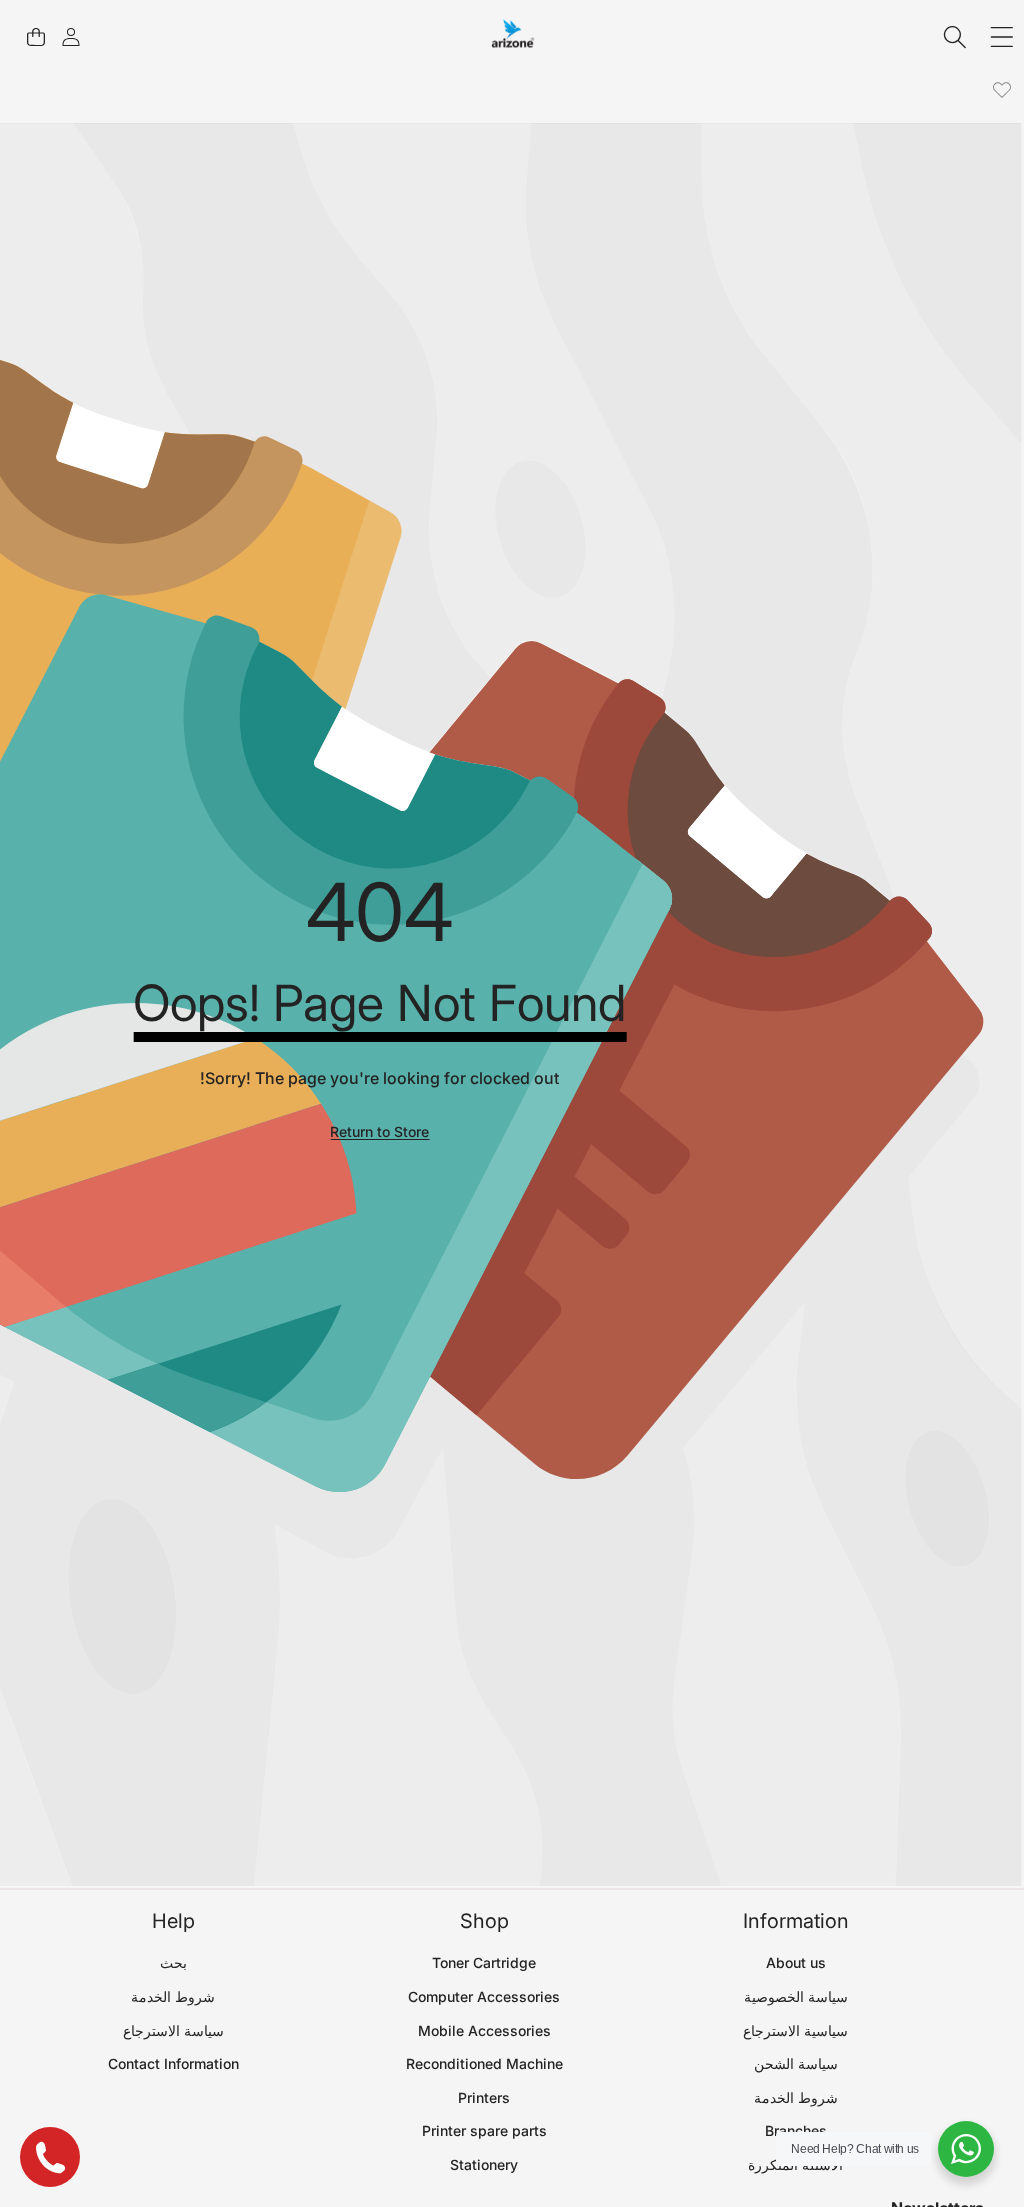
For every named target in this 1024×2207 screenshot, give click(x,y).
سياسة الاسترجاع (173, 2030)
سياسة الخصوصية (796, 1996)
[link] (1001, 90)
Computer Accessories (484, 1996)
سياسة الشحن (796, 2063)
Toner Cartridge (484, 1962)
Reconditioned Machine (484, 2063)
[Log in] (70, 37)
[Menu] (1001, 37)
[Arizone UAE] (513, 37)
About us (796, 1962)
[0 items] (35, 37)
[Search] (955, 37)
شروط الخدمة (796, 2097)
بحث (173, 1962)
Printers (484, 2097)
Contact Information (173, 2063)
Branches (796, 2130)
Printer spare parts (484, 2130)
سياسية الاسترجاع (795, 2030)
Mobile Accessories (484, 2030)
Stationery (484, 2164)
